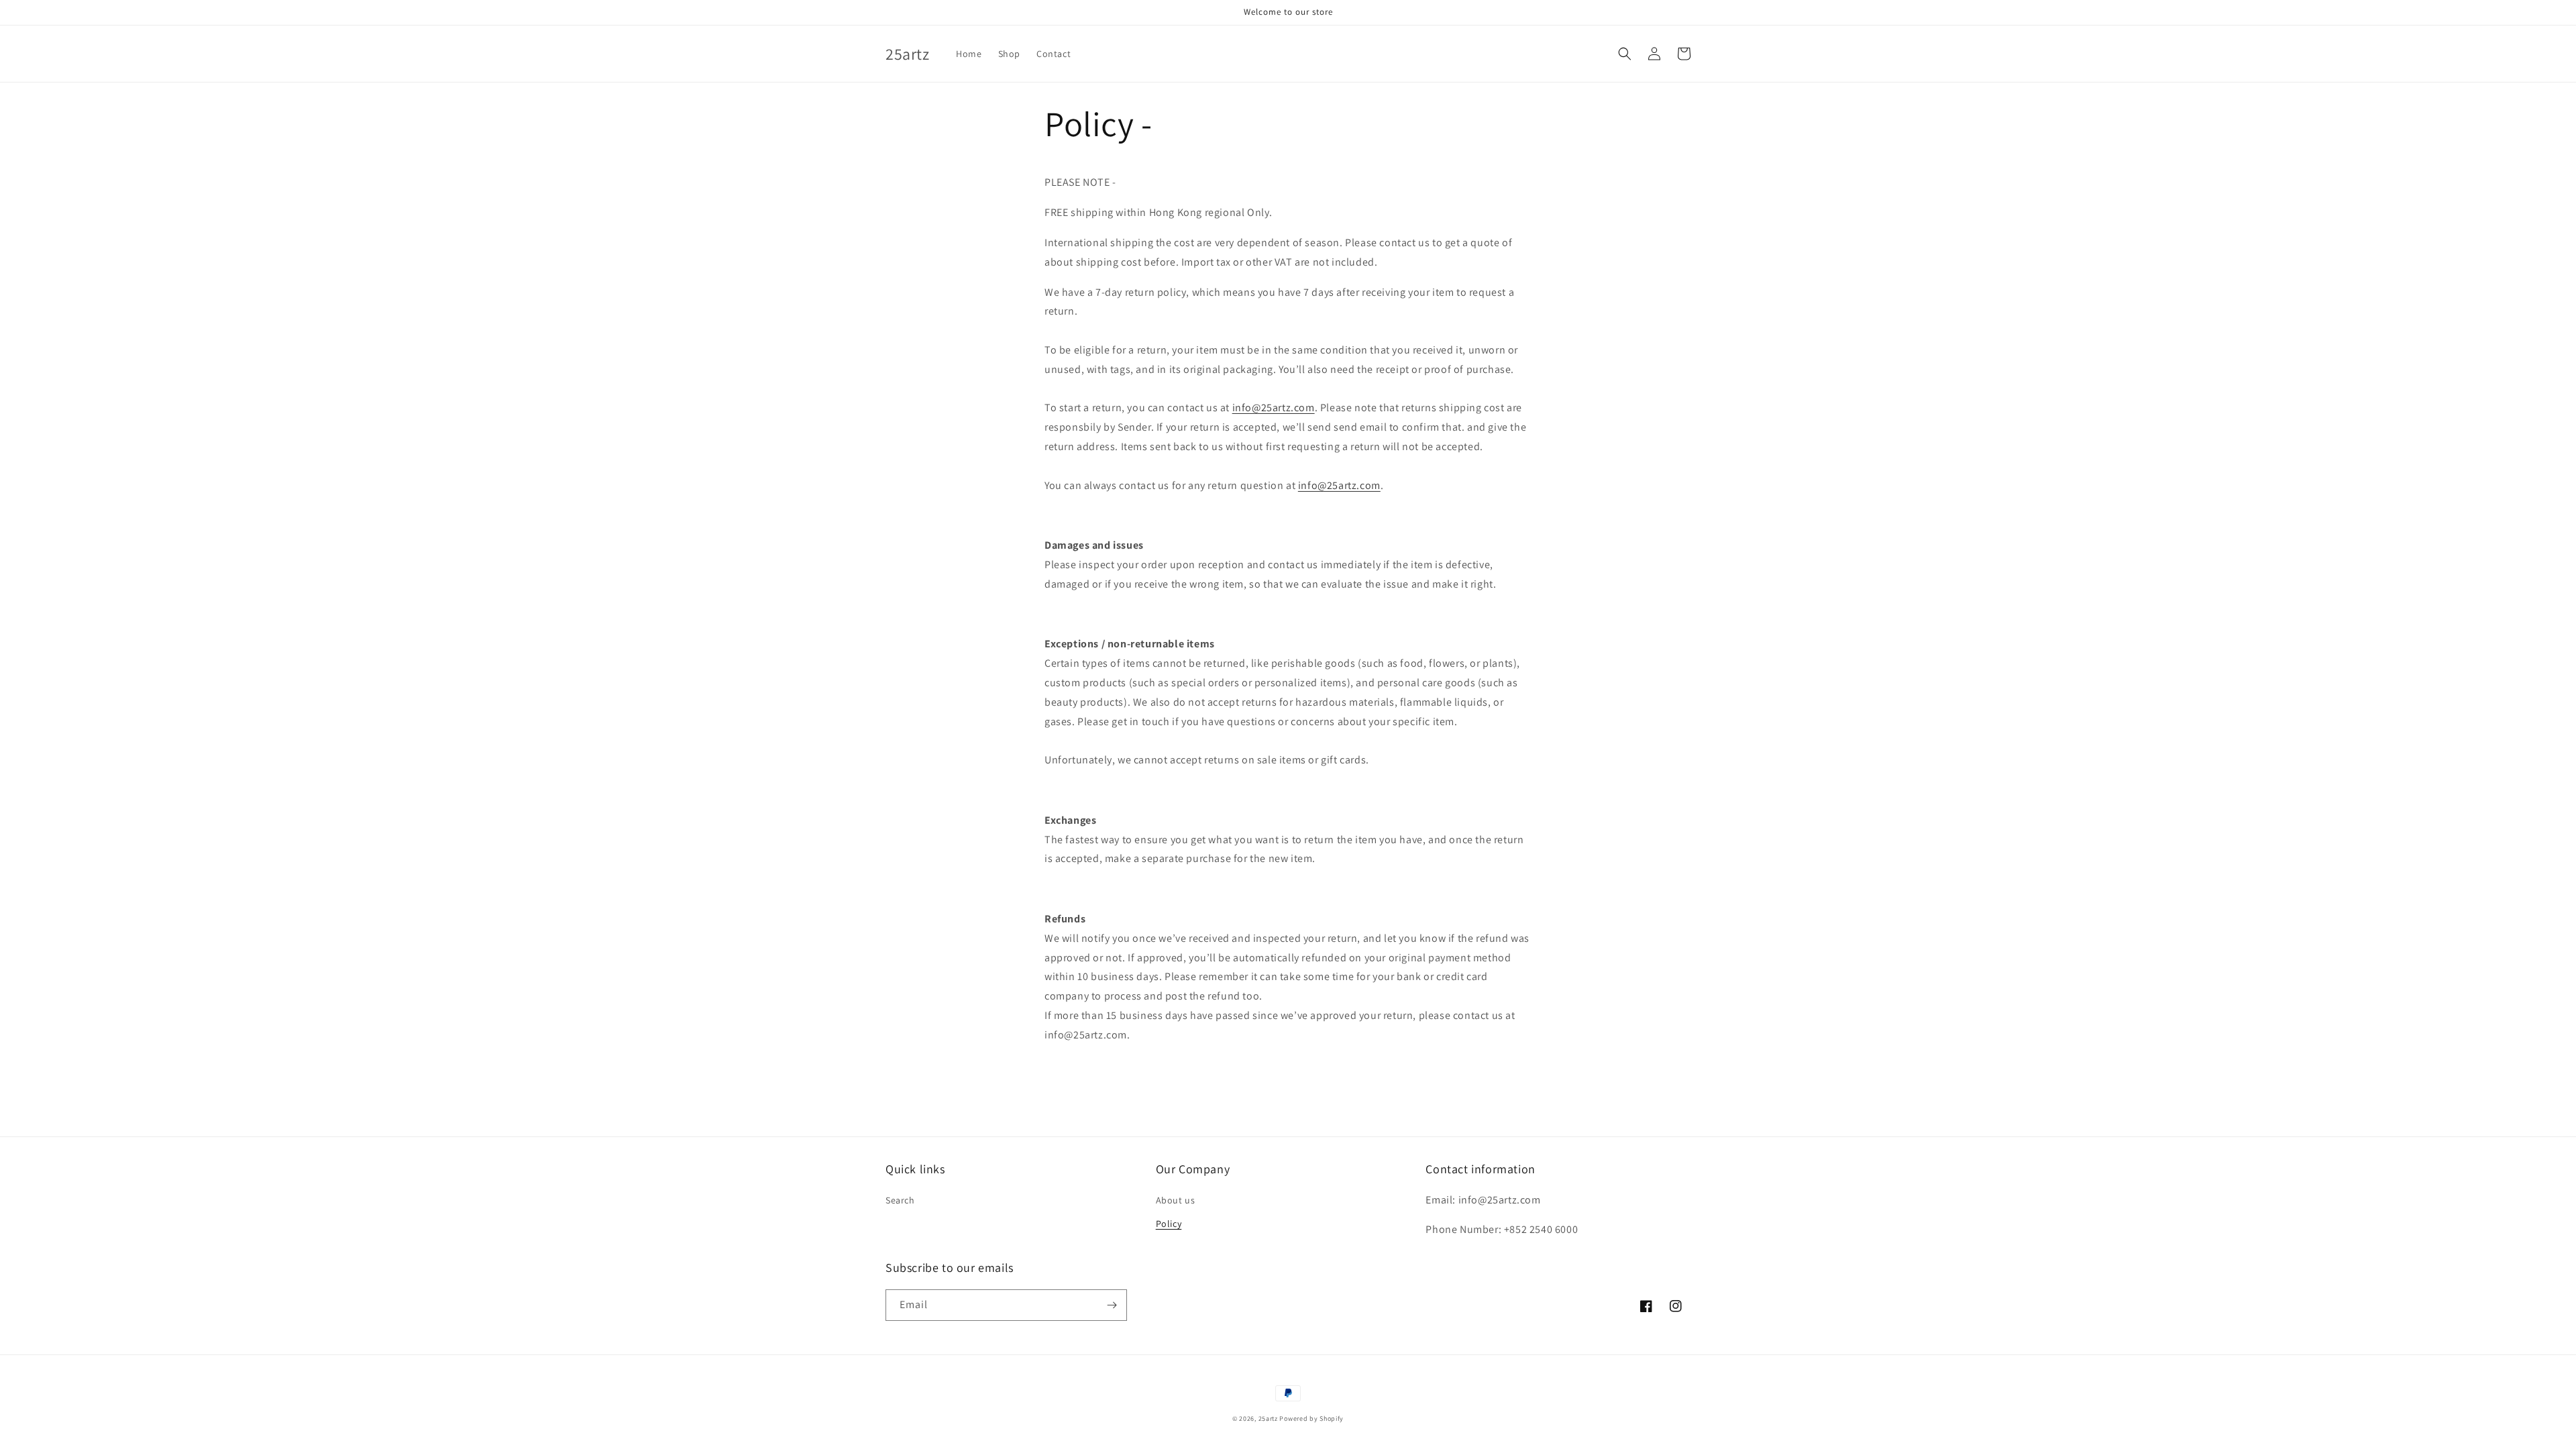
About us (1176, 1200)
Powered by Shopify (1311, 1418)
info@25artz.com (1274, 408)
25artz (1268, 1418)
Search (900, 1200)
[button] (1625, 54)
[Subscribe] (1112, 1305)
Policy (1169, 1224)
